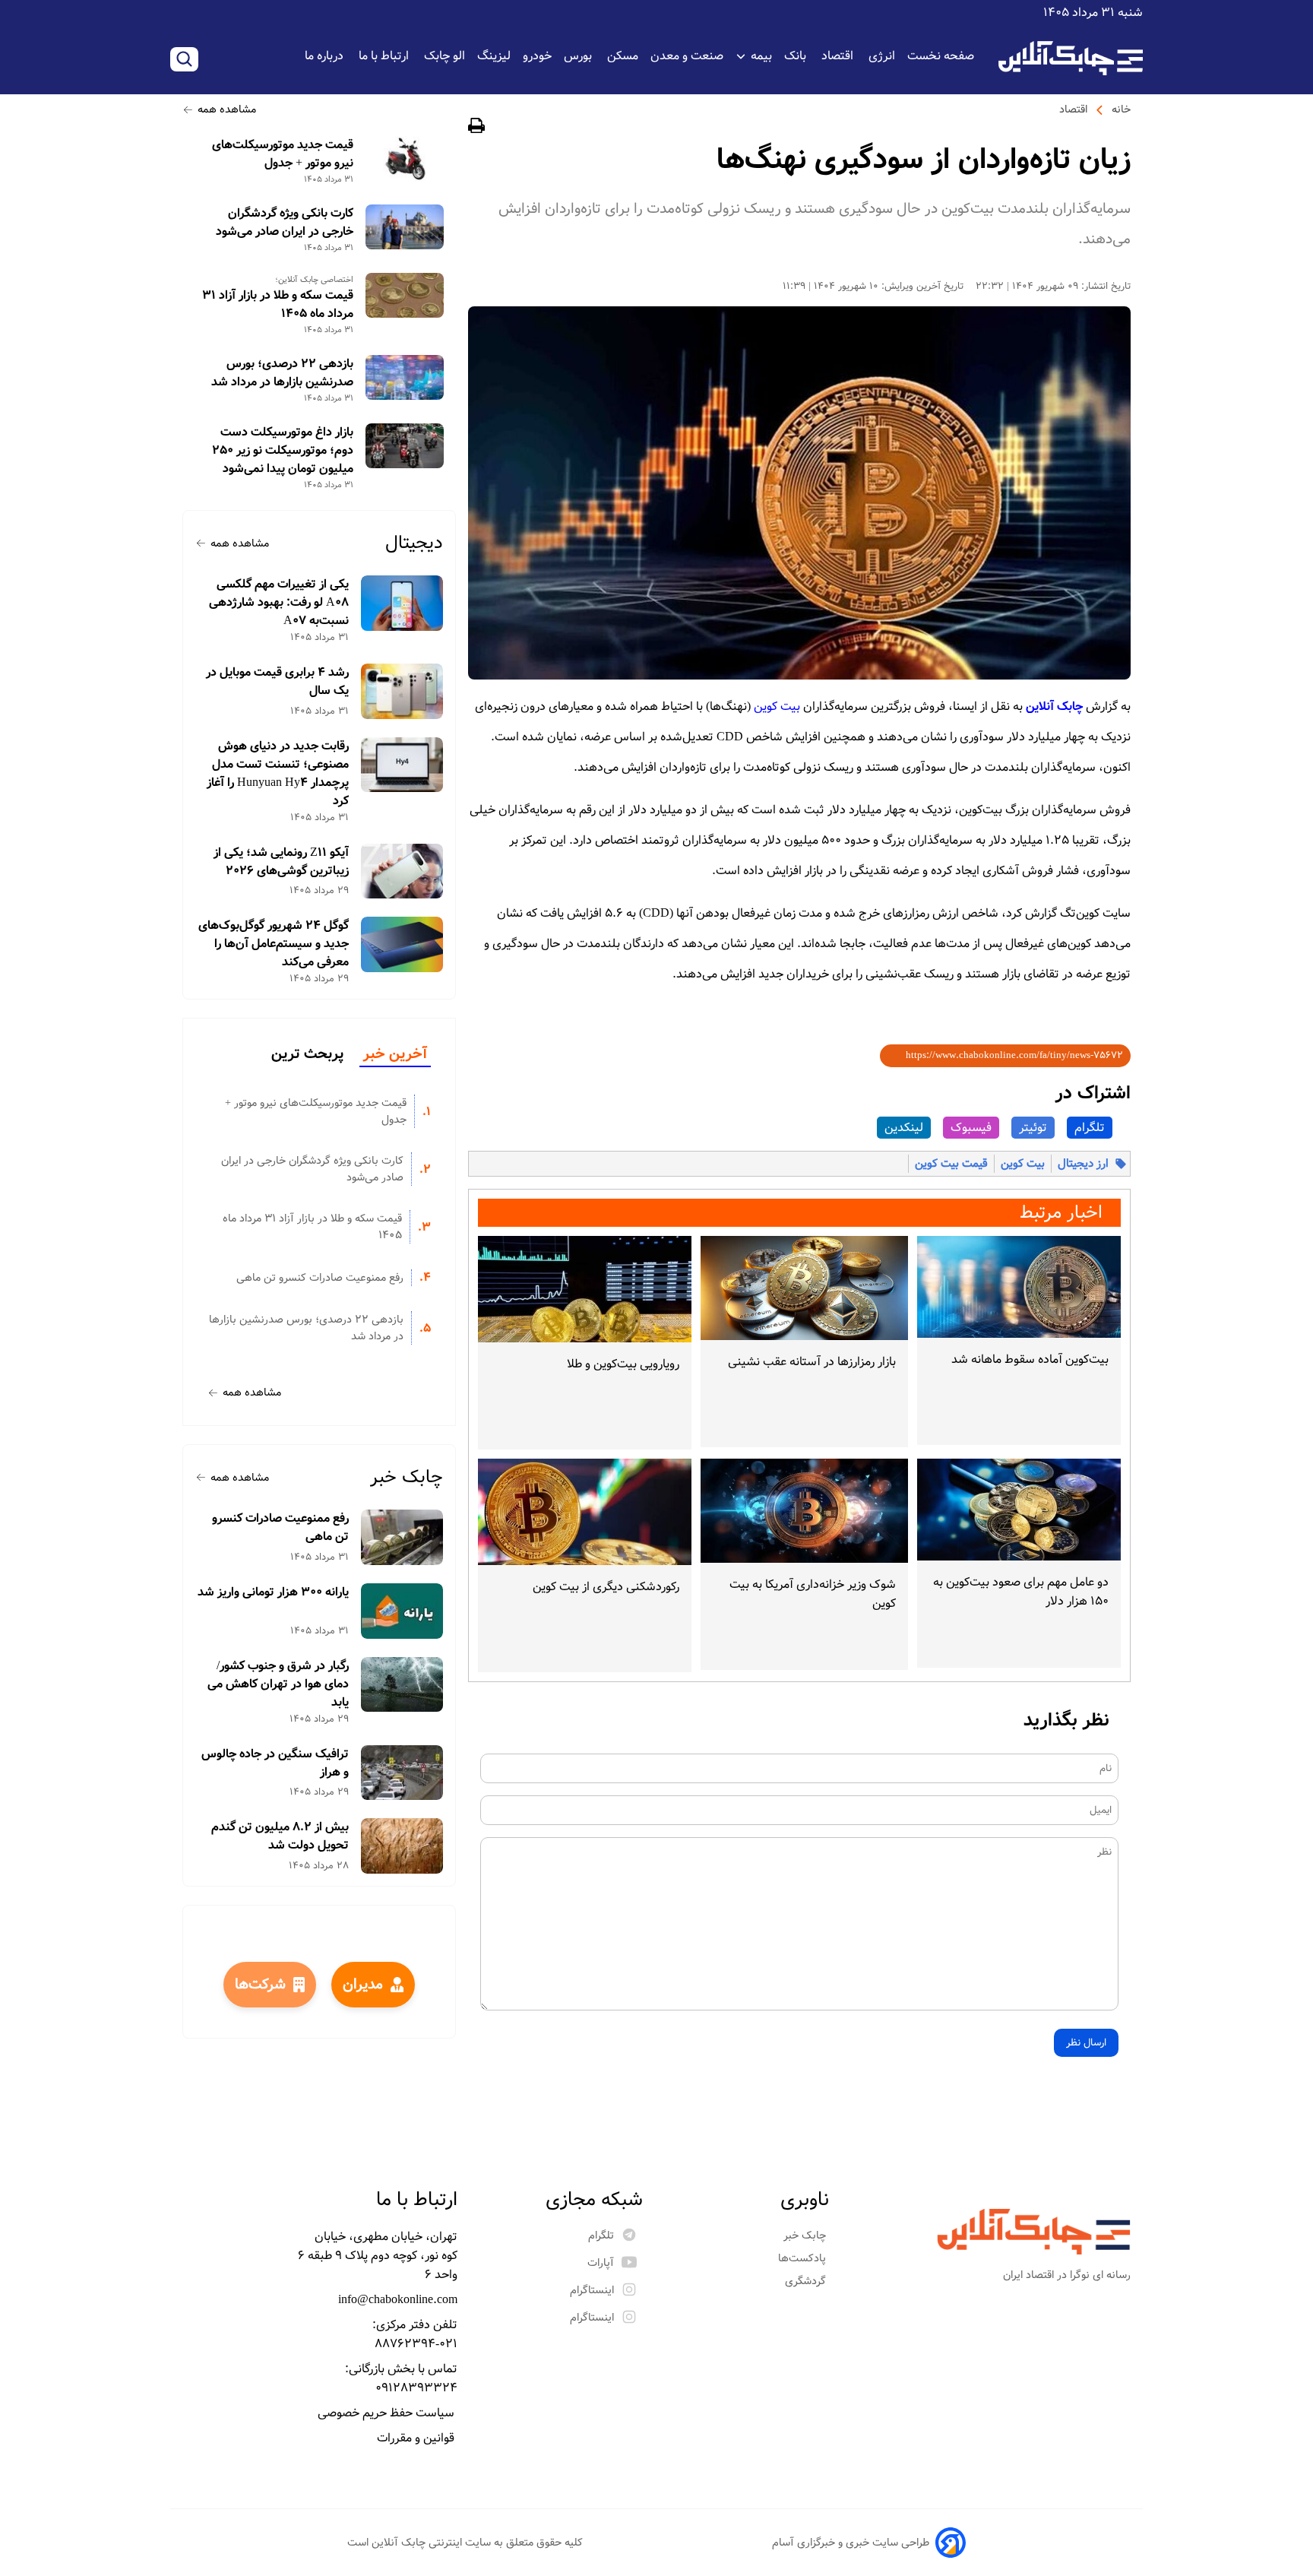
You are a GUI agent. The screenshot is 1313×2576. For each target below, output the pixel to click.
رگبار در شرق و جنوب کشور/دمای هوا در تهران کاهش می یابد (278, 1684)
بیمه (761, 56)
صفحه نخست (941, 56)
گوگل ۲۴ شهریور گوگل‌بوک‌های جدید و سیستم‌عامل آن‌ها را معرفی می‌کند (274, 944)
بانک (797, 56)
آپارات (601, 2263)
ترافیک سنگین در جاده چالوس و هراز (275, 1763)
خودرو (537, 56)
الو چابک (445, 56)
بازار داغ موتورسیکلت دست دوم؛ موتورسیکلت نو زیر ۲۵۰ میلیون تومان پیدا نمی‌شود (283, 451)
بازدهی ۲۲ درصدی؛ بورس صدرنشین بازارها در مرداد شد (282, 373)
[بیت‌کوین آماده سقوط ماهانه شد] (1019, 1287)
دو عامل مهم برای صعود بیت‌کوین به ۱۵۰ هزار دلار (1021, 1592)
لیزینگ (494, 56)
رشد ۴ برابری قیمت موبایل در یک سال (277, 682)
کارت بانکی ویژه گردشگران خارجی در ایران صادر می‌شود (285, 223)
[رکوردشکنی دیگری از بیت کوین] (585, 1512)
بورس (579, 56)
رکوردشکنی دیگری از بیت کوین (606, 1587)
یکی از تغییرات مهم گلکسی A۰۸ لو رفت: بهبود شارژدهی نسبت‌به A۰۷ (279, 603)
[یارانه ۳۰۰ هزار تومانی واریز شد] (402, 1611)
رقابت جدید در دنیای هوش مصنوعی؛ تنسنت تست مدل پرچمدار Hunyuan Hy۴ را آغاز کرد (278, 774)
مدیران (363, 1985)
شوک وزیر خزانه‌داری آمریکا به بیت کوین (813, 1594)
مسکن (623, 56)
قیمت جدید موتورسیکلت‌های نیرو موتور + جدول (283, 154)
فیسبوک (971, 1128)
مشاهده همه (227, 109)
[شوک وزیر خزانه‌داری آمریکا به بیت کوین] (805, 1511)
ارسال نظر (1086, 2043)
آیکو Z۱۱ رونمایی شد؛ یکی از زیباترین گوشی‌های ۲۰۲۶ (281, 862)
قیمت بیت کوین (951, 1164)
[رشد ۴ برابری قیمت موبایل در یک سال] (402, 691)
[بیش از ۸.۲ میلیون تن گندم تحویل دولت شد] (402, 1846)
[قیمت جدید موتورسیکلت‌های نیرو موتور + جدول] (405, 158)
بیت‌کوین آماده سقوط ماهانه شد (1030, 1359)
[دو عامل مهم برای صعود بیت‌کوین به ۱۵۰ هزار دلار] (1019, 1510)
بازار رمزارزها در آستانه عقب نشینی (812, 1362)
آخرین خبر (395, 1054)
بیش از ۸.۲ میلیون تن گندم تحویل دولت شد (280, 1836)
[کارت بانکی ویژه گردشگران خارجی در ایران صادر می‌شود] (405, 227)
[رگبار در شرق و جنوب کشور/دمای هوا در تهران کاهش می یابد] (402, 1685)
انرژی (882, 56)
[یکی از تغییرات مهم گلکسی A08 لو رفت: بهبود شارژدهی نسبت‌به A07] (402, 603)
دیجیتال (414, 543)
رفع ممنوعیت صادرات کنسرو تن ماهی (320, 1278)
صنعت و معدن (687, 56)
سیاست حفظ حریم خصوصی (388, 2413)
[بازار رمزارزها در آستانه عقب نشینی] (805, 1288)
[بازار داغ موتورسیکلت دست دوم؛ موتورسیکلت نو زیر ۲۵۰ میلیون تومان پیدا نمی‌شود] (405, 446)
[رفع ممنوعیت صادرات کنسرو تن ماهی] (402, 1537)
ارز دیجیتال (1083, 1164)
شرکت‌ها (260, 1985)
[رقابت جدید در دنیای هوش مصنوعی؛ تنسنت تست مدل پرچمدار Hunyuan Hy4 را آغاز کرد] (402, 765)
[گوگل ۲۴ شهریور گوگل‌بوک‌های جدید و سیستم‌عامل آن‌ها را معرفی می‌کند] (402, 944)
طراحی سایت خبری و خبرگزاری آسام (851, 2543)
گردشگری (807, 2281)
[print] (476, 128)
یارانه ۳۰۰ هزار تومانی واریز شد (273, 1592)
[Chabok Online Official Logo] (1071, 58)
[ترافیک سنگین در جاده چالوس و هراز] (402, 1773)
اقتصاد (839, 56)
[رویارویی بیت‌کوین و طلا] (585, 1289)
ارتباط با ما (385, 56)
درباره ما (326, 56)
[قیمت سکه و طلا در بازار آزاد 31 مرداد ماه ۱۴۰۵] (405, 295)
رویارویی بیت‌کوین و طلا (623, 1364)
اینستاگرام (592, 2290)
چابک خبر (407, 1477)
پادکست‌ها (804, 2258)
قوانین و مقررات (417, 2438)
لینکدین (904, 1128)
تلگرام (1090, 1128)
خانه (1121, 109)
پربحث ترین (307, 1054)
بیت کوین (777, 707)
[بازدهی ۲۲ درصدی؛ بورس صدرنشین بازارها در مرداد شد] (405, 377)
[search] (184, 59)
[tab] (395, 1055)
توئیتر (1033, 1128)
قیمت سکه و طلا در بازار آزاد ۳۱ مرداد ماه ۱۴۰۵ (278, 305)
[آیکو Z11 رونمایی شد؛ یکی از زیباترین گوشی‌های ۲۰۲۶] (402, 871)
